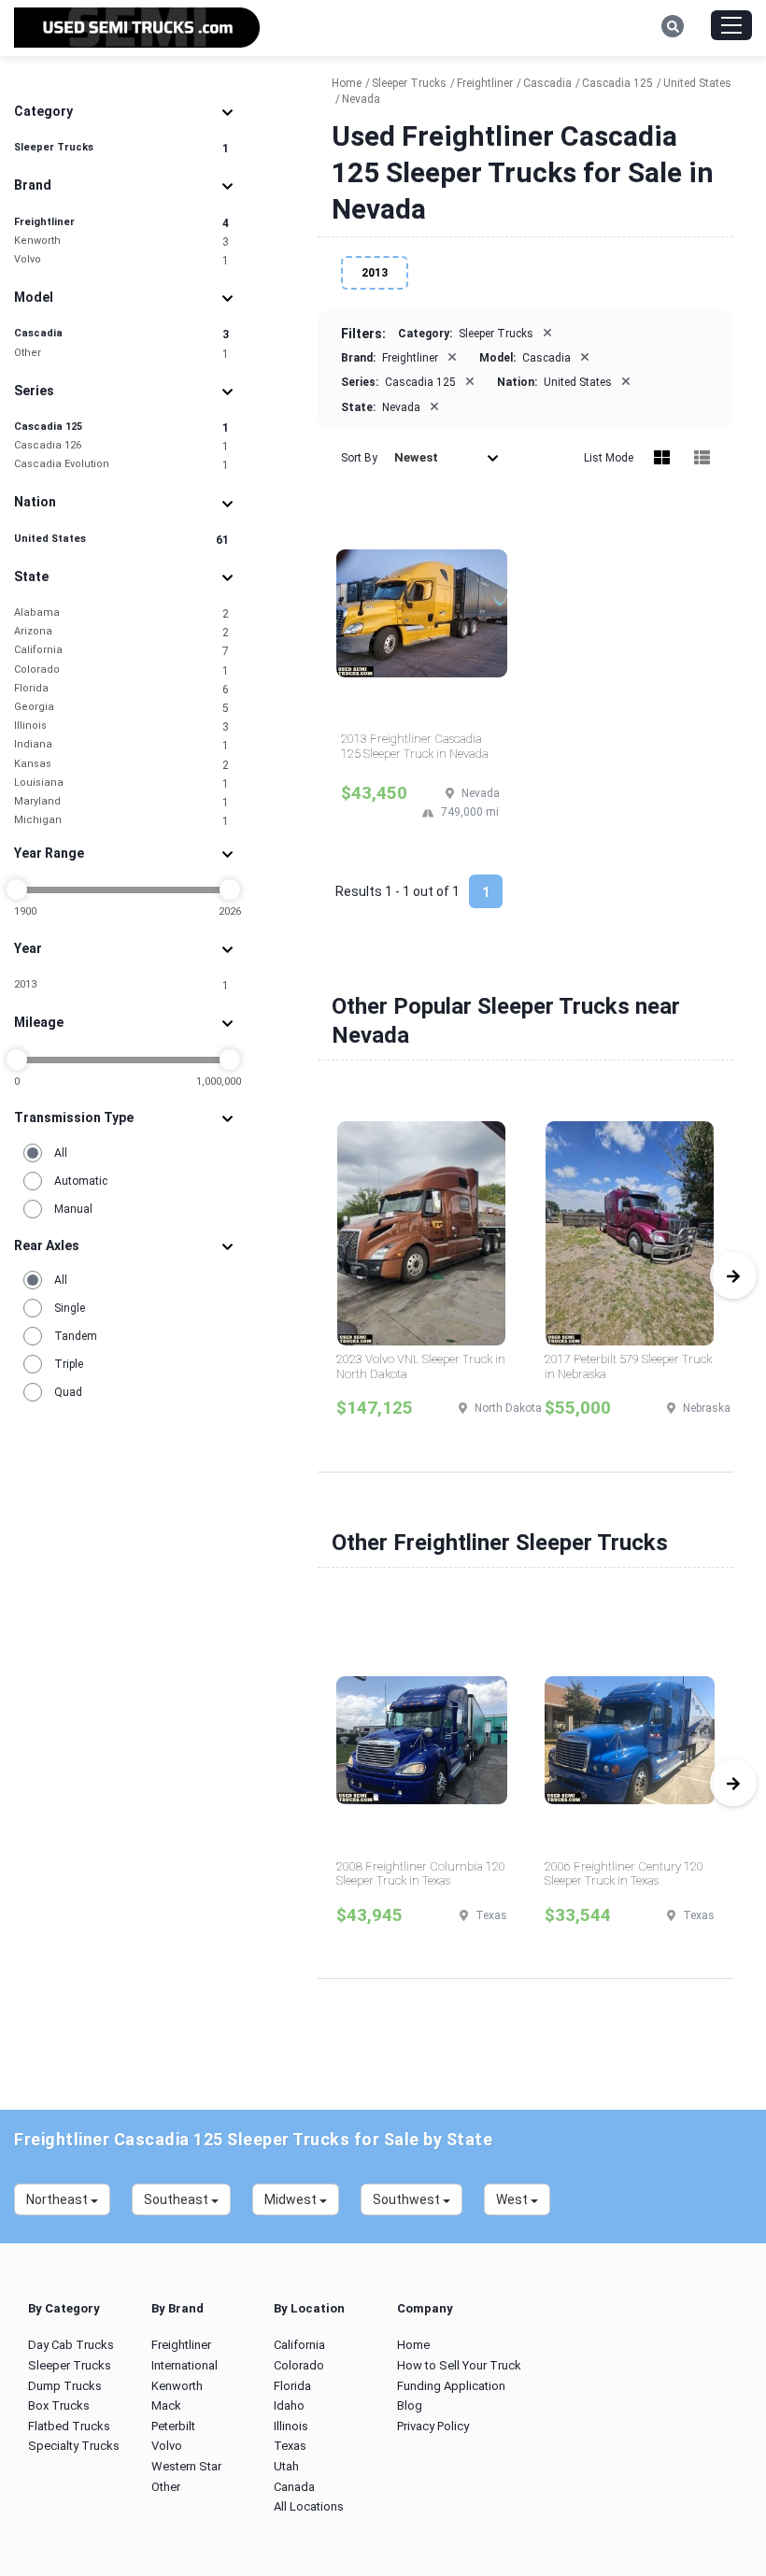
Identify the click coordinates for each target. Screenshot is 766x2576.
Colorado (121, 670)
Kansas (121, 765)
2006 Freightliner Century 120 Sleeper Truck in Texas (624, 1874)
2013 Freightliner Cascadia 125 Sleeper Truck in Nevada (415, 746)
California (121, 651)
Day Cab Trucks (71, 2345)
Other (121, 354)
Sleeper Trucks (121, 148)
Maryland (121, 802)
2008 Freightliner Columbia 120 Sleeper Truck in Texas (421, 1874)
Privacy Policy (433, 2426)
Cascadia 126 (121, 446)
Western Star (186, 2466)
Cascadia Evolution (121, 465)
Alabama (121, 613)
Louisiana (121, 783)
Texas (290, 2446)
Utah (286, 2466)
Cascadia (121, 334)
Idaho (289, 2405)
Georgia (121, 708)
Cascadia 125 (121, 427)
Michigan (121, 821)
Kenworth (121, 242)
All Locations (309, 2506)
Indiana (121, 745)
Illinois (121, 726)
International (184, 2365)
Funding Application (451, 2386)
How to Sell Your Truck (459, 2365)
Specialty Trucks (74, 2446)
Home (413, 2345)
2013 (121, 985)
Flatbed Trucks (69, 2426)
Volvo (121, 260)
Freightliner (121, 223)
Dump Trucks (65, 2386)
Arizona (121, 632)
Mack (166, 2405)
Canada (294, 2487)
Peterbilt (173, 2426)
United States (121, 540)
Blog (410, 2405)
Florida (121, 689)
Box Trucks (59, 2405)
